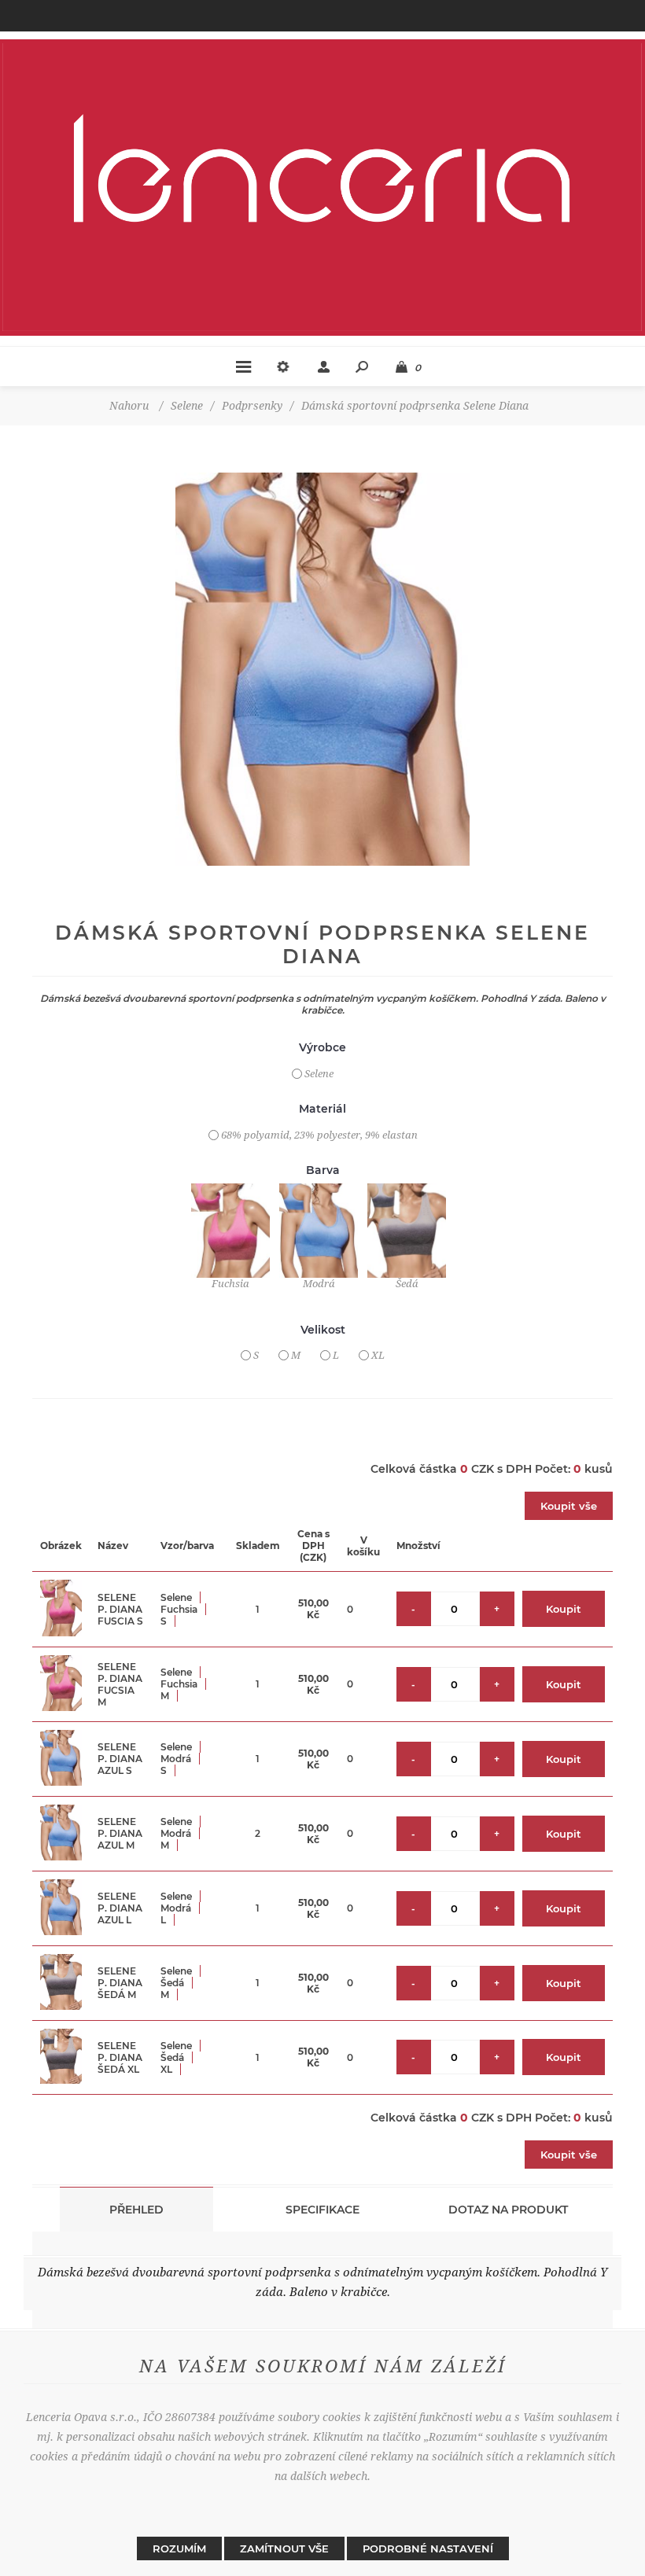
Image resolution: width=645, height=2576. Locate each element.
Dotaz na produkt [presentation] (508, 2210)
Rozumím (179, 2548)
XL (378, 1355)
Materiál (322, 1109)
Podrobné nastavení (428, 2548)
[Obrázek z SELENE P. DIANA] (322, 669)
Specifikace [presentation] (322, 2210)
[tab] (137, 2209)
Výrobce (322, 1048)
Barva (323, 1170)
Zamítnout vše (284, 2548)
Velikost (323, 1330)
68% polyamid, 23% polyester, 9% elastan (319, 1135)
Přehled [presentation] (136, 2210)
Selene (319, 1074)
